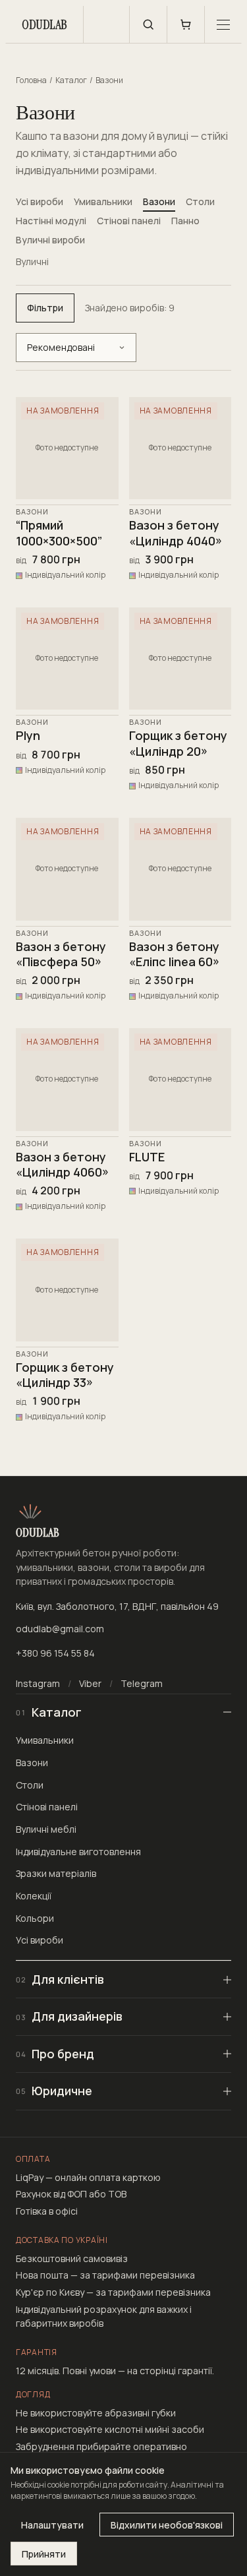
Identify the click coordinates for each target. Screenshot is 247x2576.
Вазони (159, 201)
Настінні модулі (51, 221)
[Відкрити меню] (223, 24)
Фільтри (45, 308)
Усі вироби (40, 201)
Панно (185, 221)
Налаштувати (52, 2525)
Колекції (34, 1896)
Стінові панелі (129, 221)
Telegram (142, 1683)
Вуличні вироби (50, 240)
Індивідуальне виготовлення (78, 1852)
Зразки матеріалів (56, 1873)
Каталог (71, 80)
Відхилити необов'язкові (167, 2525)
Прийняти (44, 2554)
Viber (90, 1683)
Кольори (35, 1918)
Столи (200, 201)
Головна (31, 80)
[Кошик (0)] (186, 24)
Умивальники (103, 201)
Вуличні (32, 261)
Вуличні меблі (46, 1829)
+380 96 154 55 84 (55, 1653)
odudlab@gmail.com (60, 1629)
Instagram (38, 1683)
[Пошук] (148, 24)
